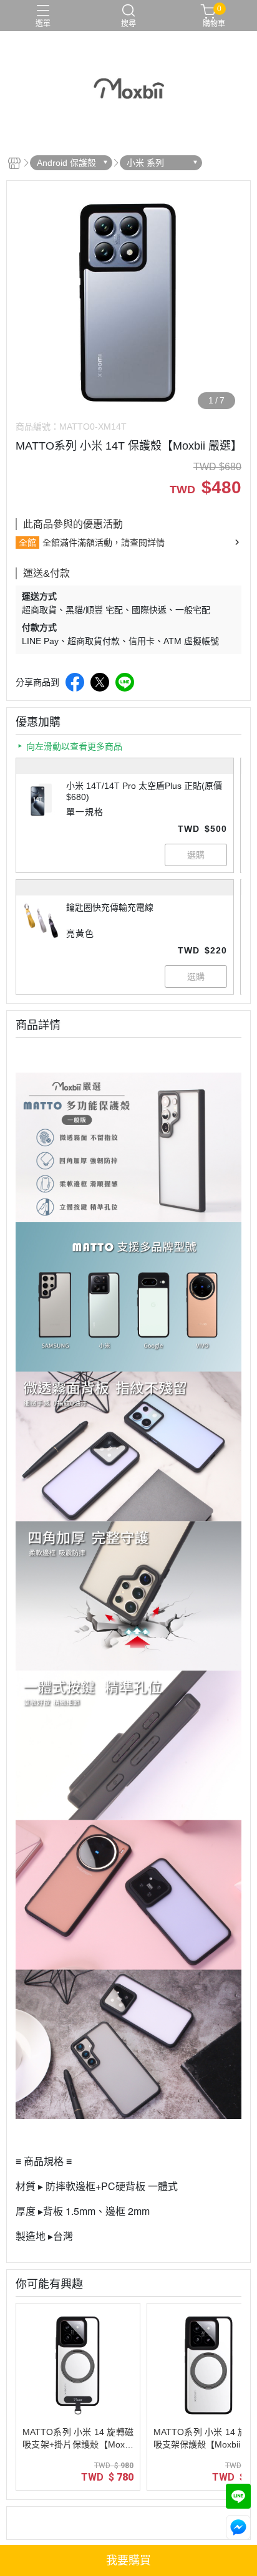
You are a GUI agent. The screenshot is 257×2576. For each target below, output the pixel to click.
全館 (27, 543)
